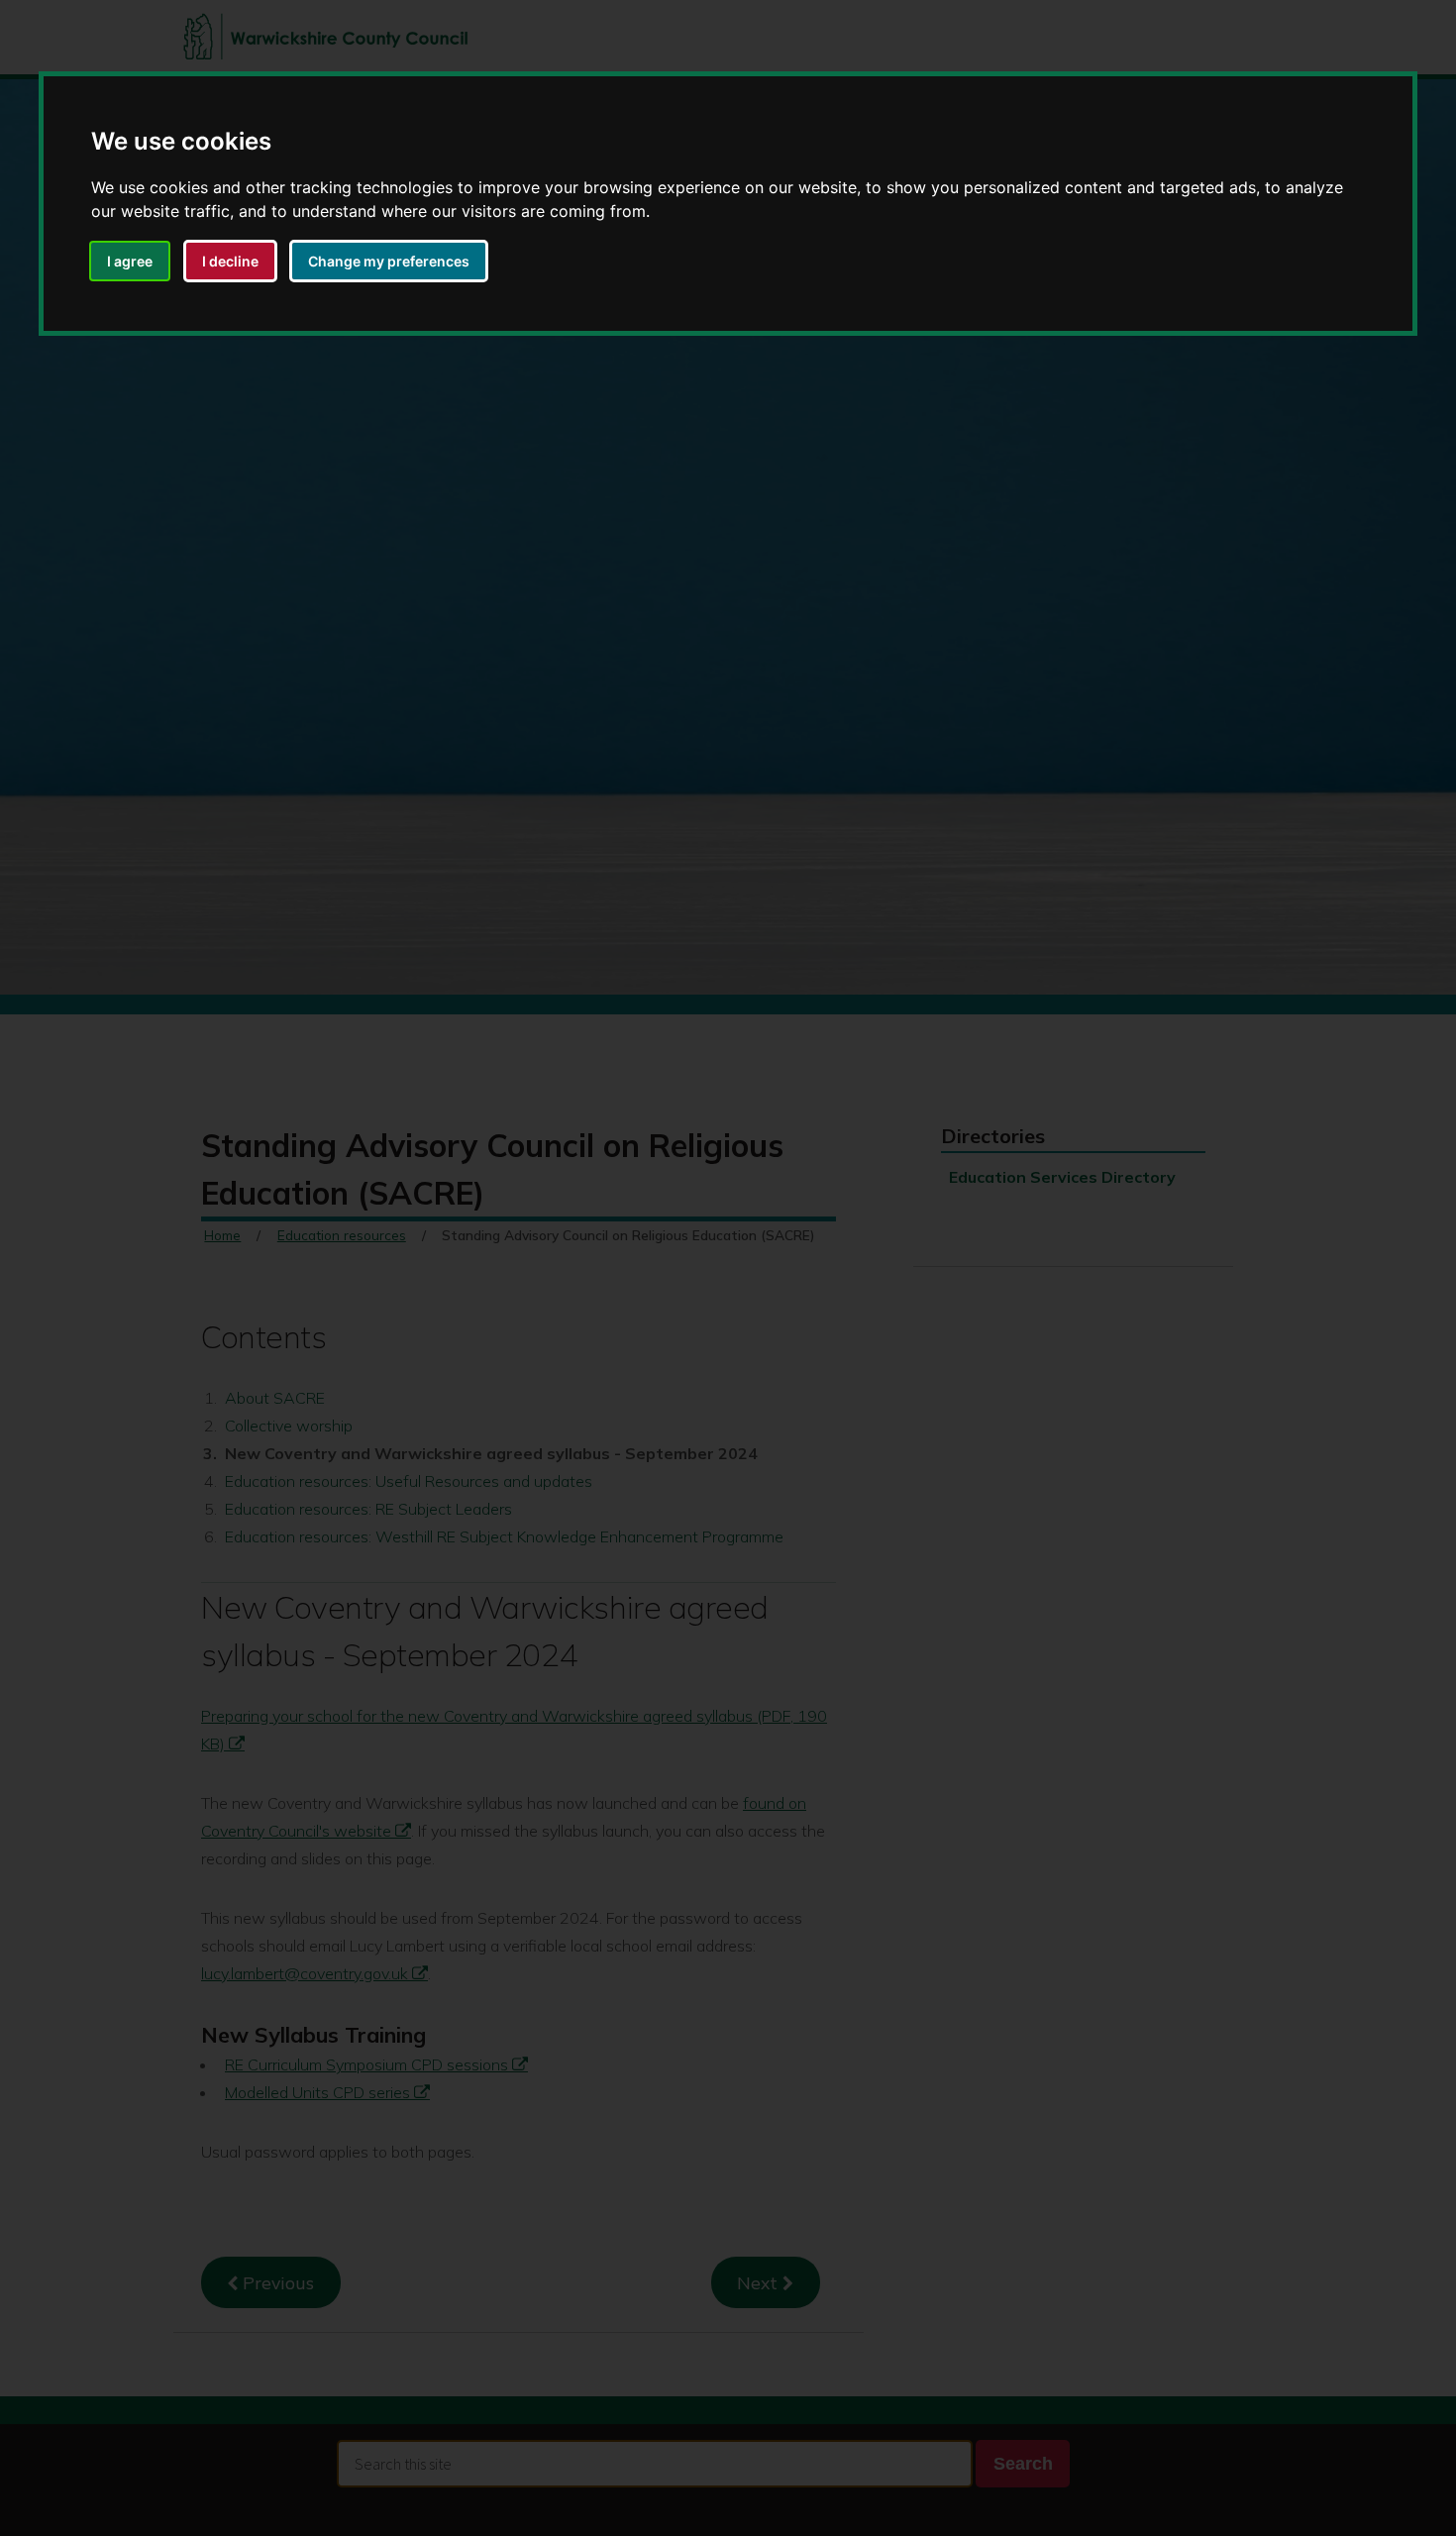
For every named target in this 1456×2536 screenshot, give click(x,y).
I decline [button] (230, 261)
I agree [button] (130, 261)
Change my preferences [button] (389, 261)
